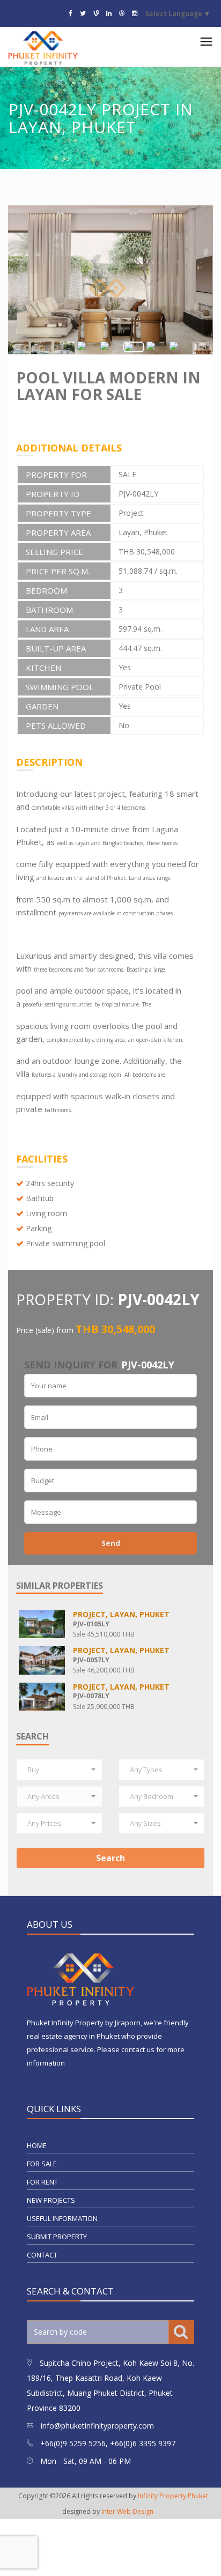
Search (110, 1858)
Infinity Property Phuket (173, 2496)
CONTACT (42, 2255)
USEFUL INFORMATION (62, 2218)
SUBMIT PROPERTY (57, 2237)
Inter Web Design (127, 2511)
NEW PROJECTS (51, 2200)
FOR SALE (42, 2164)
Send (111, 1543)
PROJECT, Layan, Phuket (121, 1614)
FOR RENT (42, 2182)
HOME (37, 2145)
